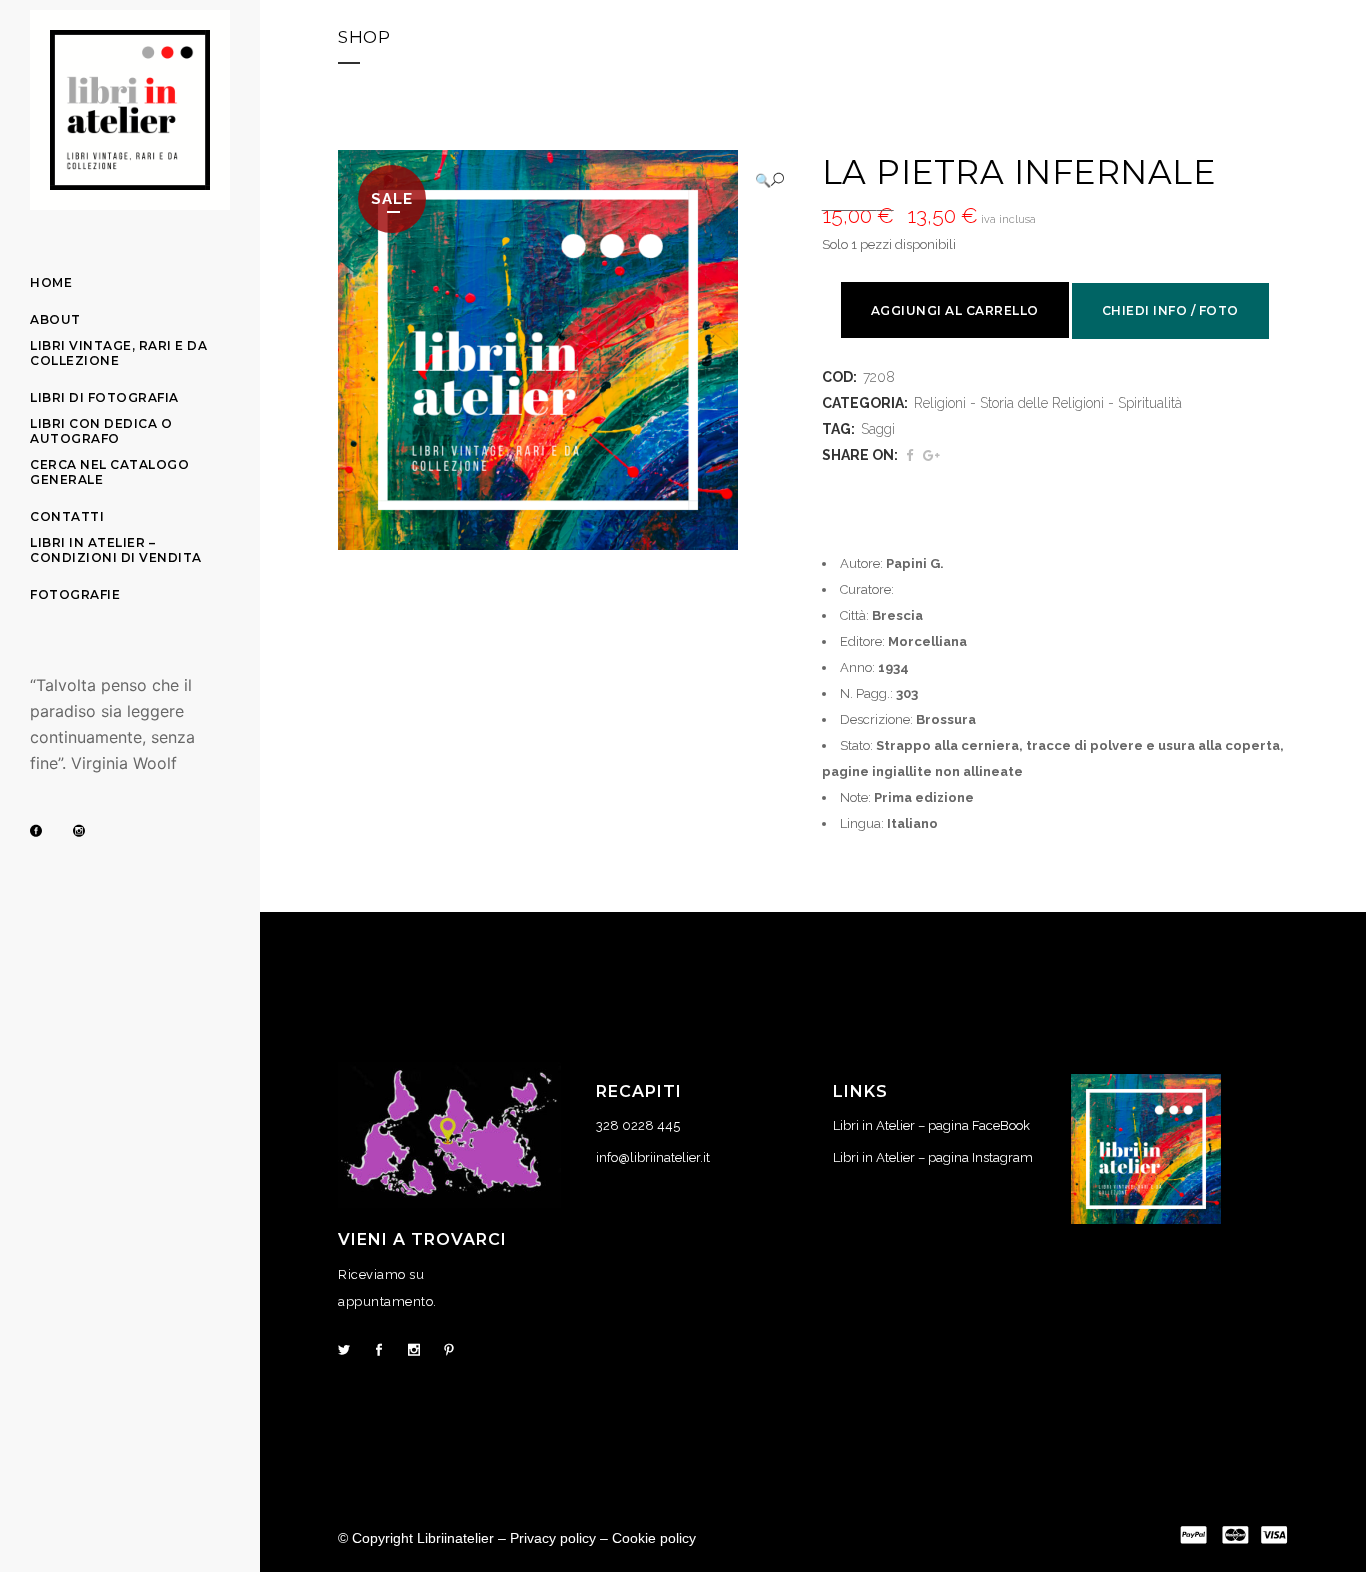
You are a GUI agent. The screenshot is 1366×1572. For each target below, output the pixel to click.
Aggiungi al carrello (955, 310)
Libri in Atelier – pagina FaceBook (931, 1125)
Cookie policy (654, 1538)
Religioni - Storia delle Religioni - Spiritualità (1048, 403)
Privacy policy (553, 1538)
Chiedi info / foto (1170, 310)
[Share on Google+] (931, 455)
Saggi (878, 429)
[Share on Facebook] (909, 455)
